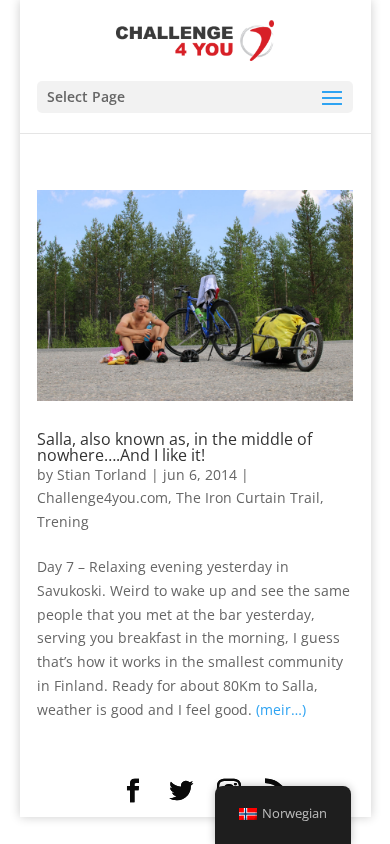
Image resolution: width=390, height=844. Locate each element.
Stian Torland (102, 474)
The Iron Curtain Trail (248, 497)
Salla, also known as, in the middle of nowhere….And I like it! (174, 447)
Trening (63, 521)
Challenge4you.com (102, 497)
